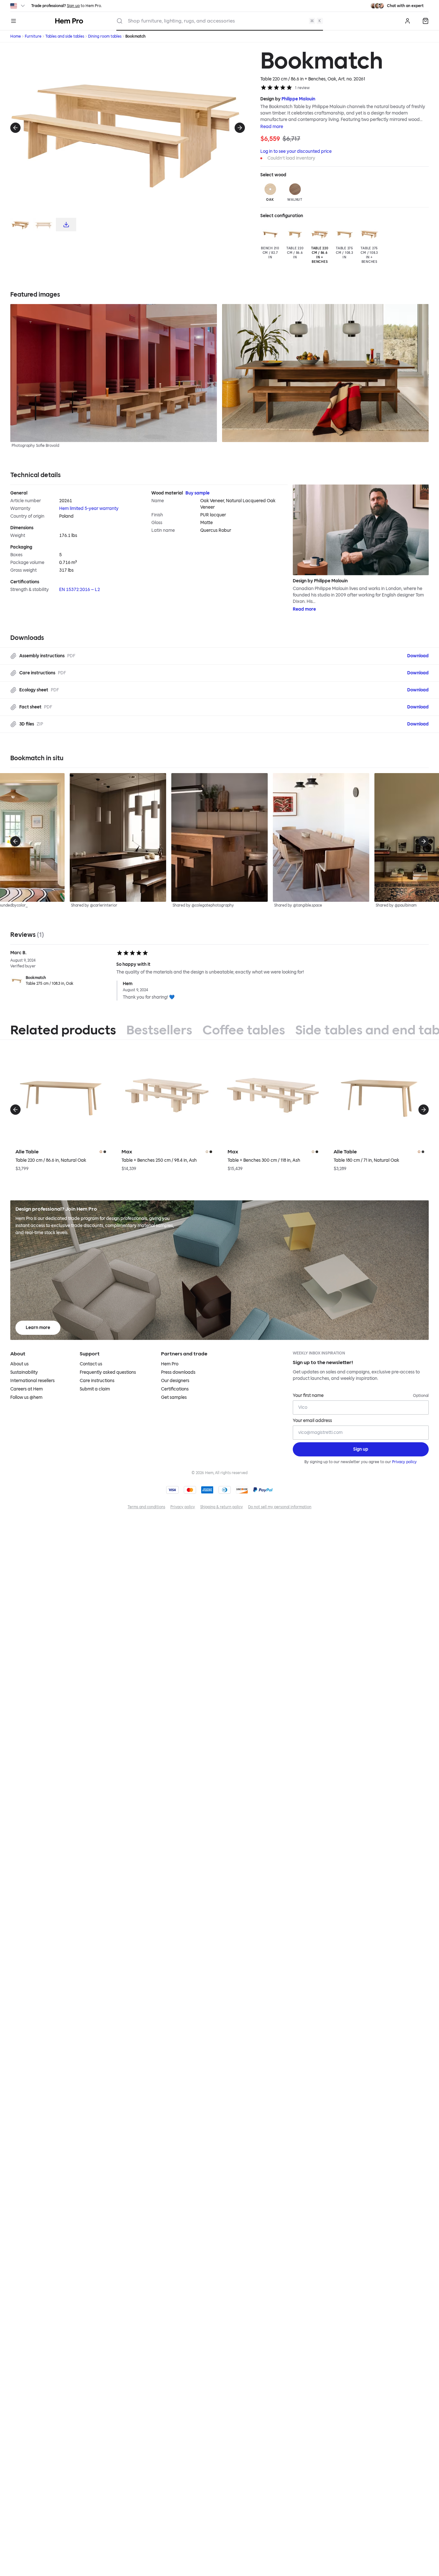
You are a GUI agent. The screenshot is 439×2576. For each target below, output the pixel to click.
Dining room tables (105, 36)
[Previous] (15, 128)
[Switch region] (18, 6)
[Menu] (13, 21)
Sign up (73, 6)
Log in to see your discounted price (296, 151)
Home (16, 36)
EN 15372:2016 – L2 (80, 590)
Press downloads (178, 1372)
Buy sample (197, 493)
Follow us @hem (26, 1397)
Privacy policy (404, 1462)
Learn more (38, 1328)
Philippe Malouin (298, 99)
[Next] (240, 128)
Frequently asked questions (108, 1372)
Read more (272, 127)
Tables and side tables (65, 36)
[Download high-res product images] (66, 225)
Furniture (33, 36)
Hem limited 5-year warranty (89, 508)
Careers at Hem (27, 1389)
